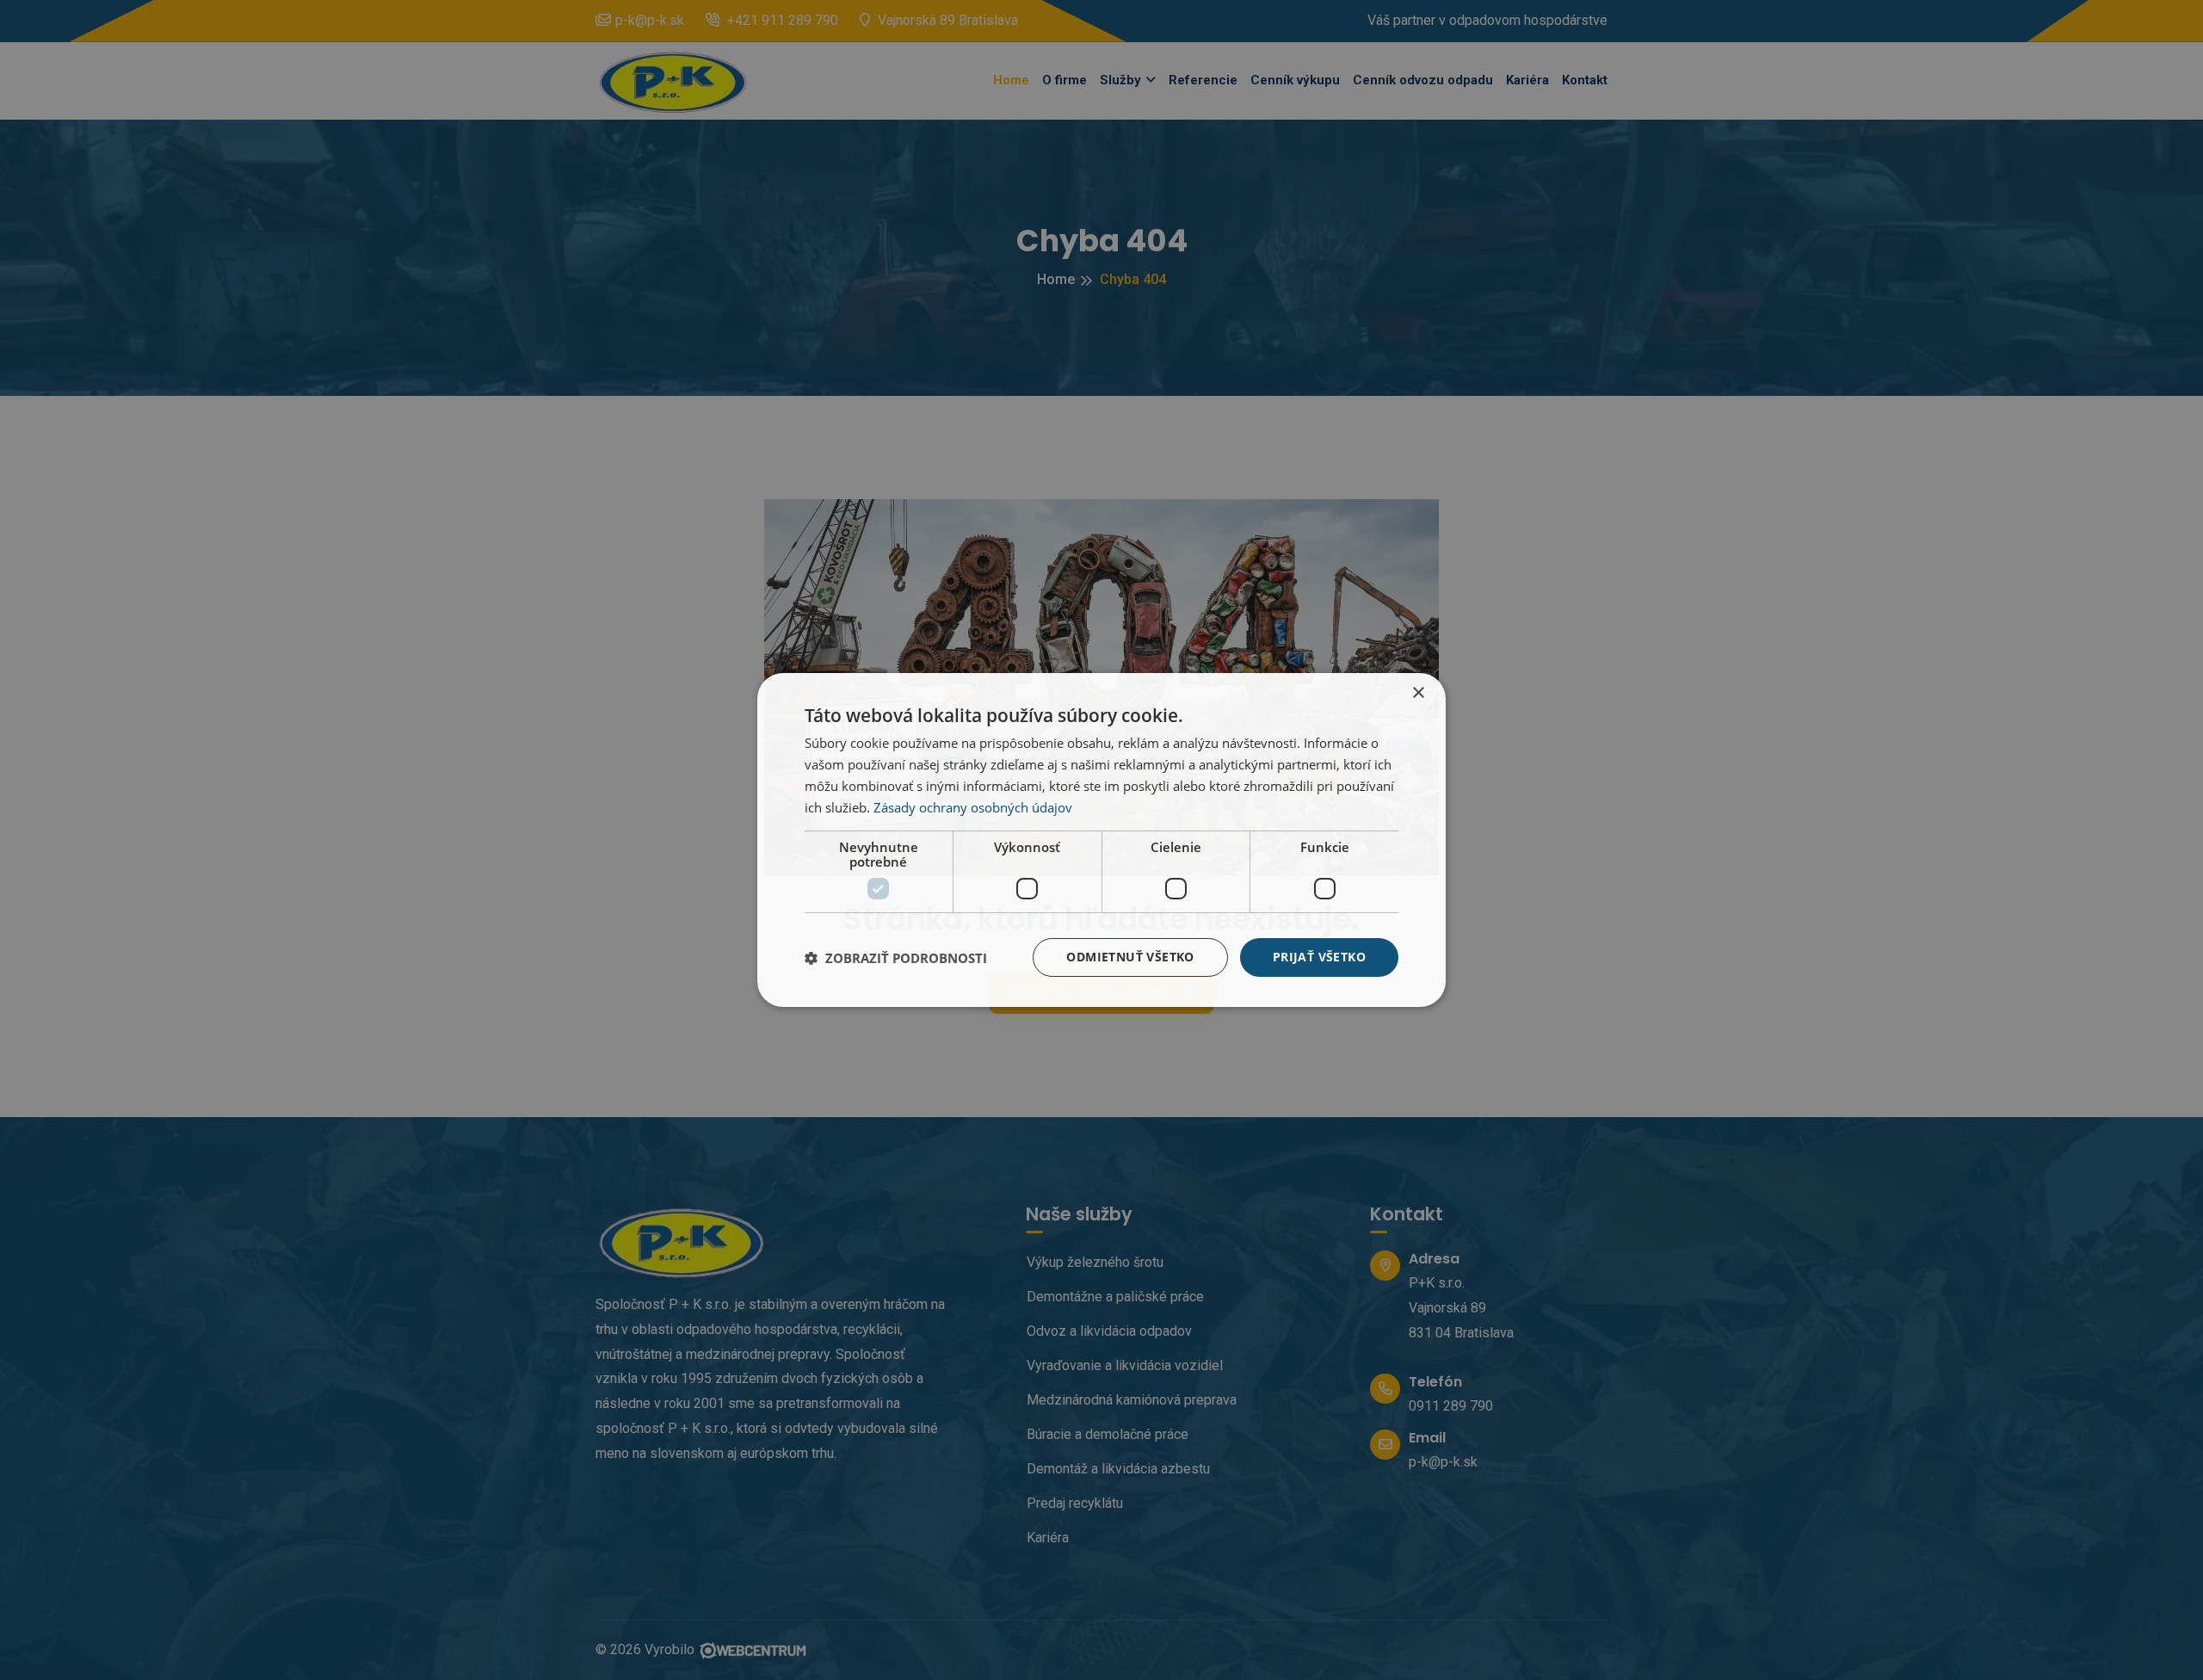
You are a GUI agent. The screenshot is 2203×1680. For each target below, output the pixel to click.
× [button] (1418, 693)
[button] (896, 958)
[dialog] (1101, 840)
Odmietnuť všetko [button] (1130, 957)
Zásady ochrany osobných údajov (973, 807)
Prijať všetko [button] (1319, 957)
